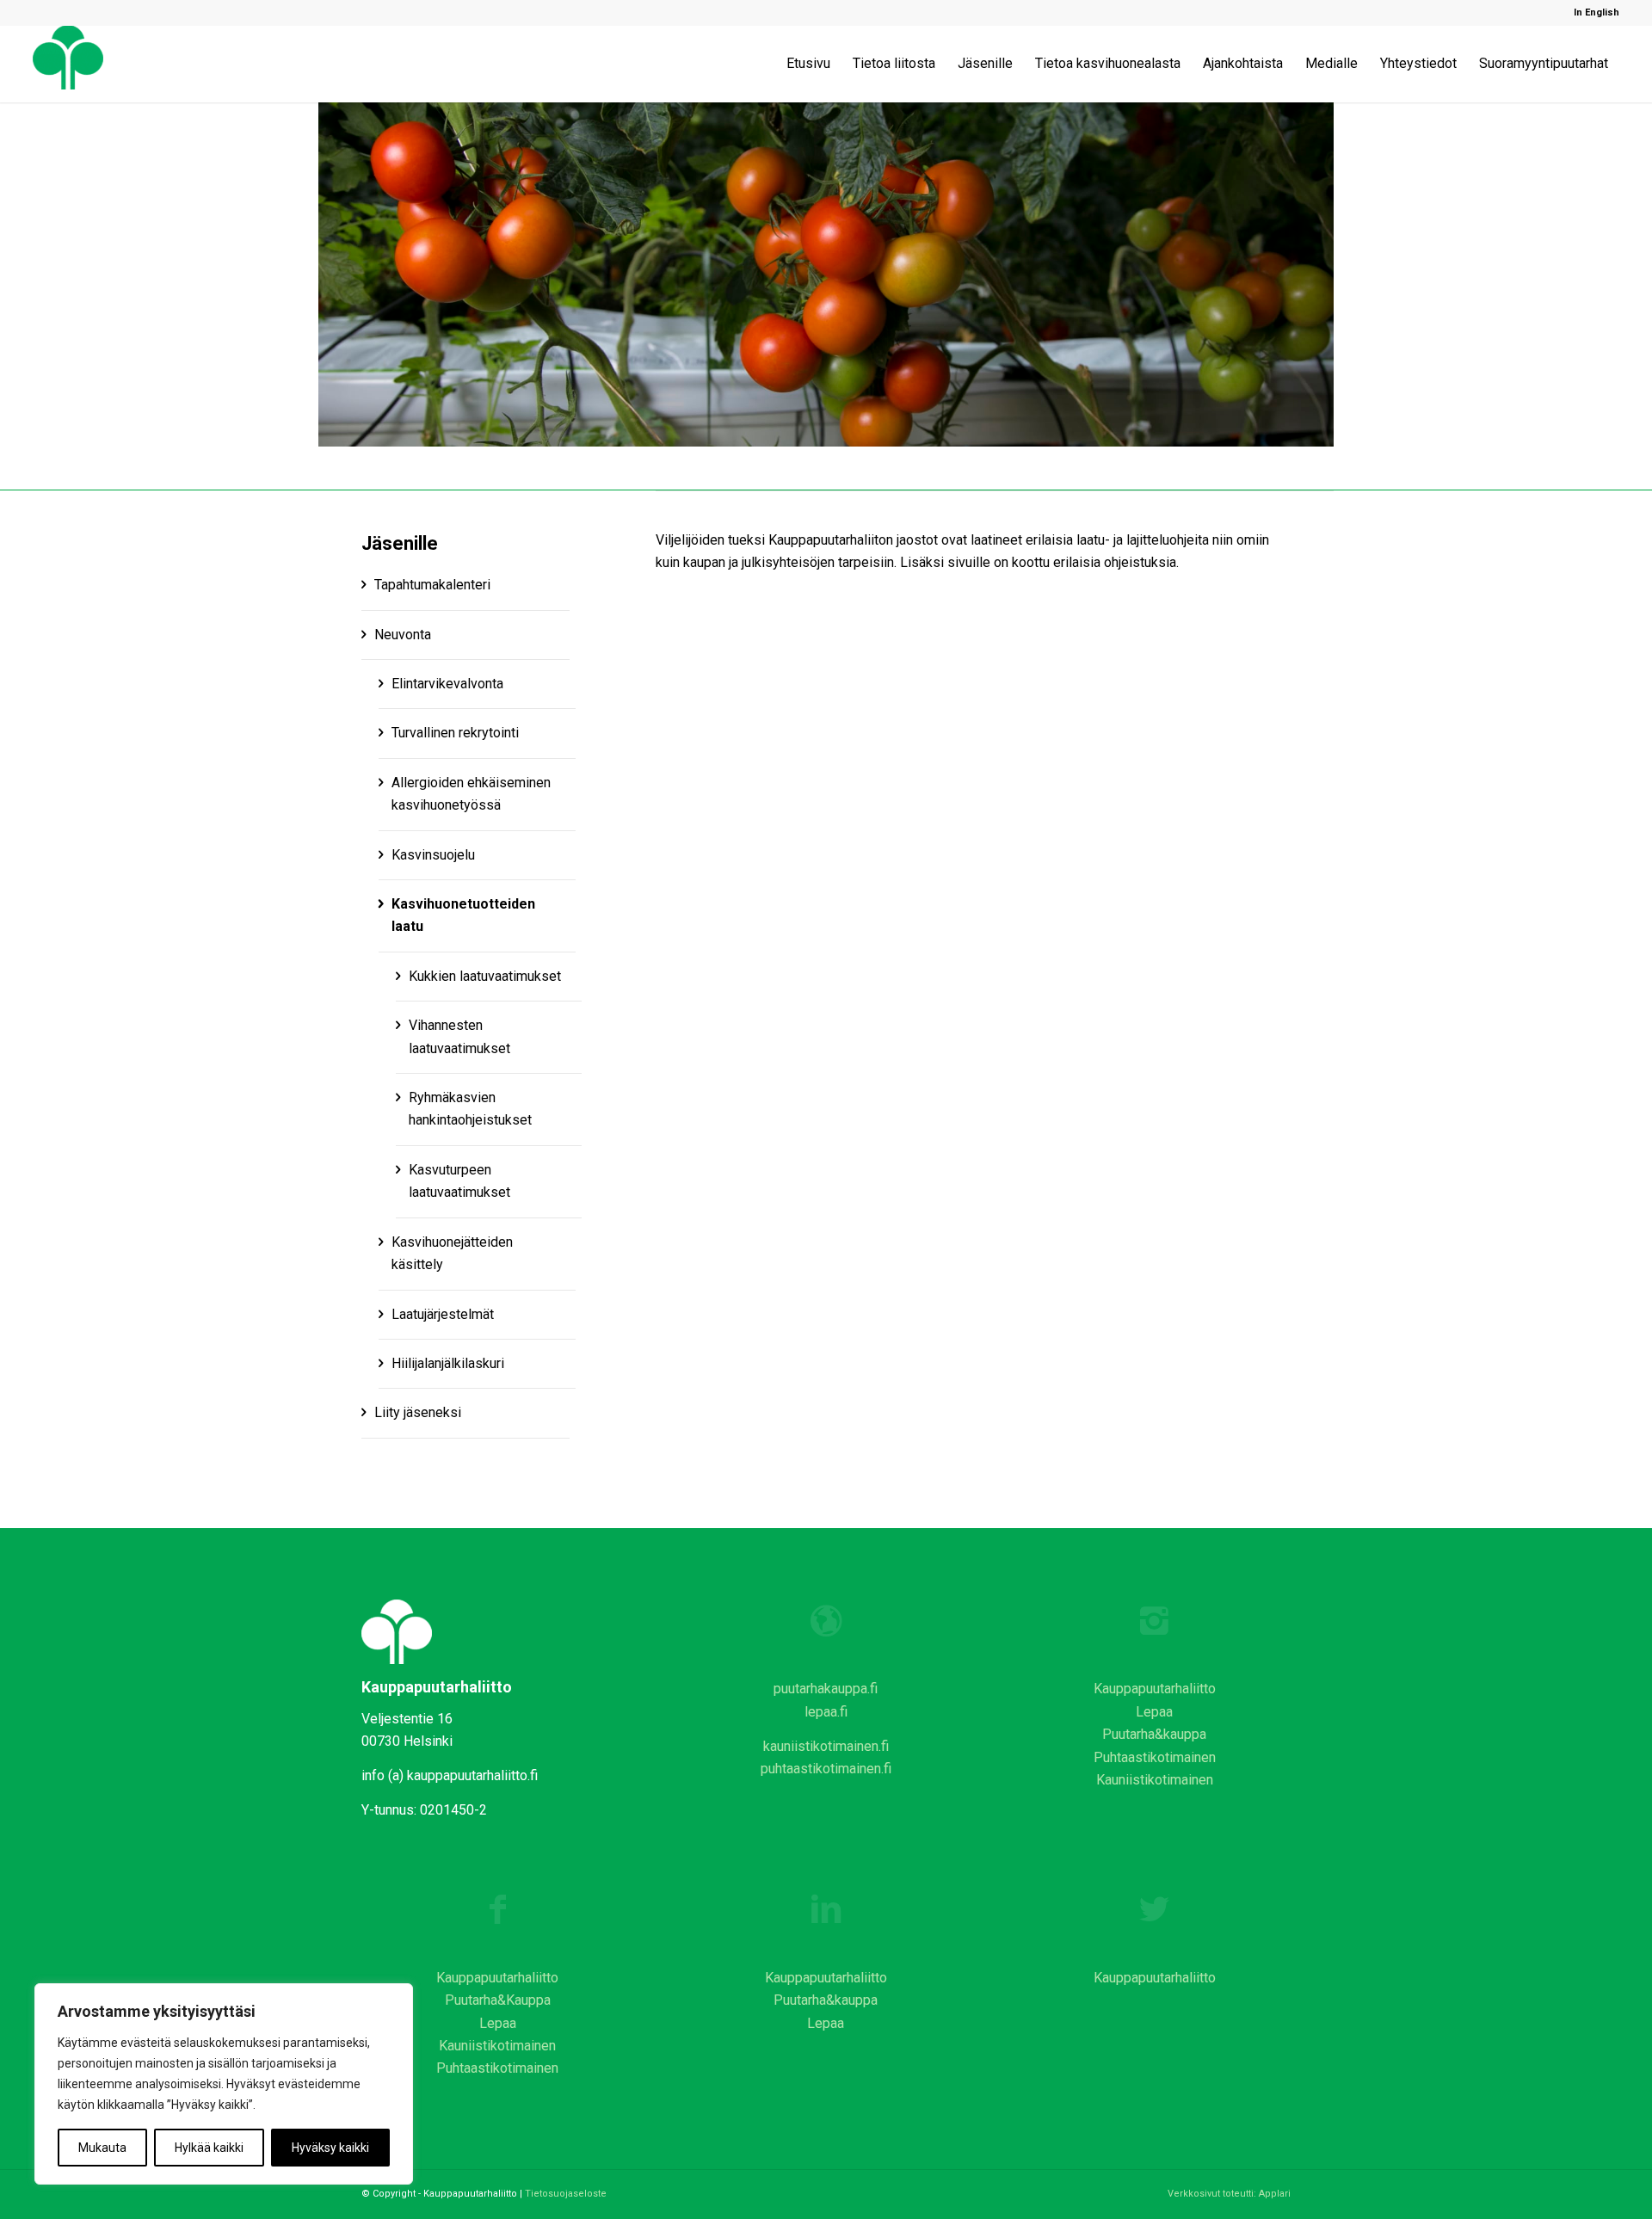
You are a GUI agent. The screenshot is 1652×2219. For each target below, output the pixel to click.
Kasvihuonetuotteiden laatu (463, 915)
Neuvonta (403, 635)
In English (1597, 12)
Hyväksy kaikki (330, 2148)
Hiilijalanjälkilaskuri (448, 1363)
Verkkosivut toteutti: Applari (1229, 2194)
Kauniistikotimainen (1155, 1780)
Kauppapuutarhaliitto (1155, 1689)
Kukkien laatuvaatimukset (485, 976)
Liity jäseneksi (418, 1412)
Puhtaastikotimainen (1155, 1757)
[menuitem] (1592, 13)
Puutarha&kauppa (1154, 1734)
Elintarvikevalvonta (447, 684)
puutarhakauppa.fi (826, 1689)
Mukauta (102, 2148)
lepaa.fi (826, 1712)
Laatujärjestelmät (443, 1314)
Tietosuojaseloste (566, 2194)
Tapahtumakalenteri (432, 585)
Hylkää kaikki (209, 2148)
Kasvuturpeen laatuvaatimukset (459, 1181)
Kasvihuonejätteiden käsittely (452, 1253)
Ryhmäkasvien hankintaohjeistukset (470, 1109)
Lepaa (1154, 1712)
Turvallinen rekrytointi (455, 733)
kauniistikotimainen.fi (826, 1746)
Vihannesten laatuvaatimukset (459, 1036)
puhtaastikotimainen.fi (826, 1769)
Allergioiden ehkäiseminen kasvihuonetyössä (471, 794)
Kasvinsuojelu (433, 855)
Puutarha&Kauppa (498, 2000)
